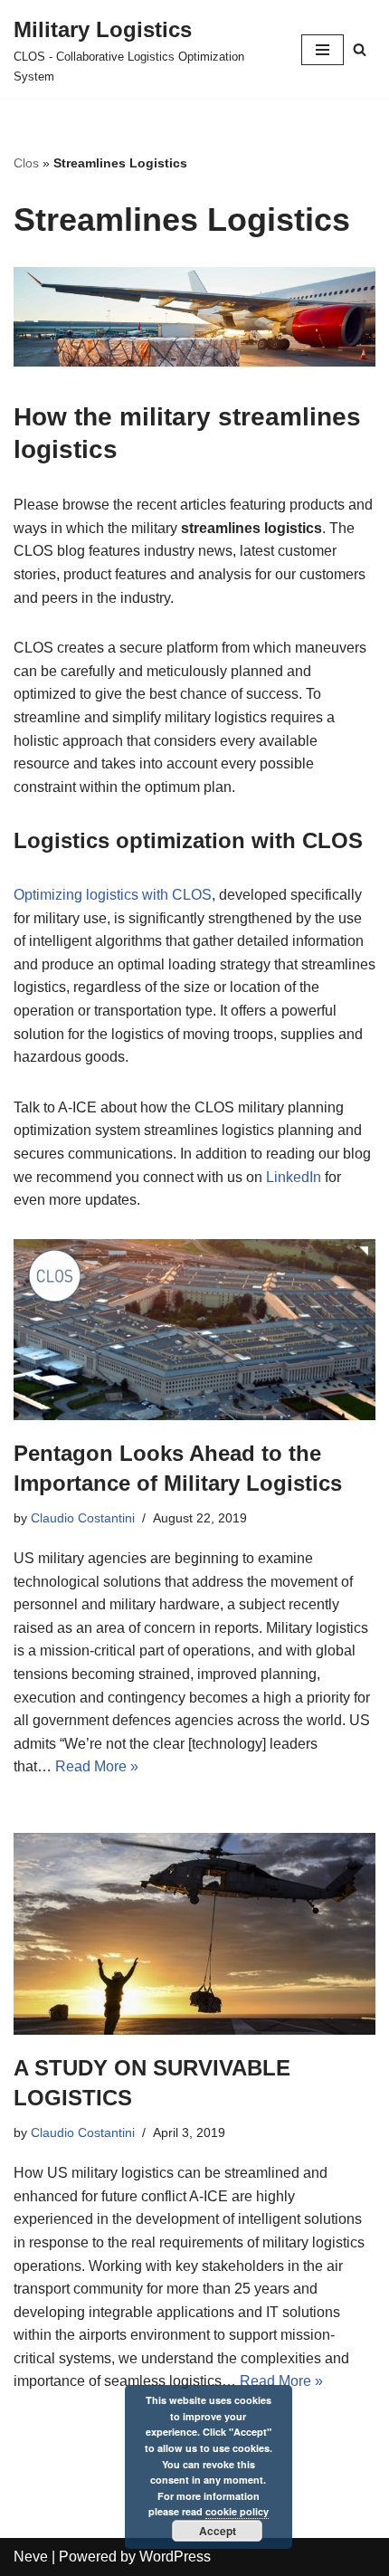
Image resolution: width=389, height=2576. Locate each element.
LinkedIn (294, 1177)
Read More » (97, 1766)
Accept (218, 2531)
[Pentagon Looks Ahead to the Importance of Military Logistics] (194, 1330)
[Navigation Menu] (323, 50)
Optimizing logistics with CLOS (113, 895)
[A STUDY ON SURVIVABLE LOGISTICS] (194, 1934)
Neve (31, 2557)
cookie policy (237, 2511)
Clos (26, 163)
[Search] (360, 49)
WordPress (175, 2557)
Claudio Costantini (83, 1518)
